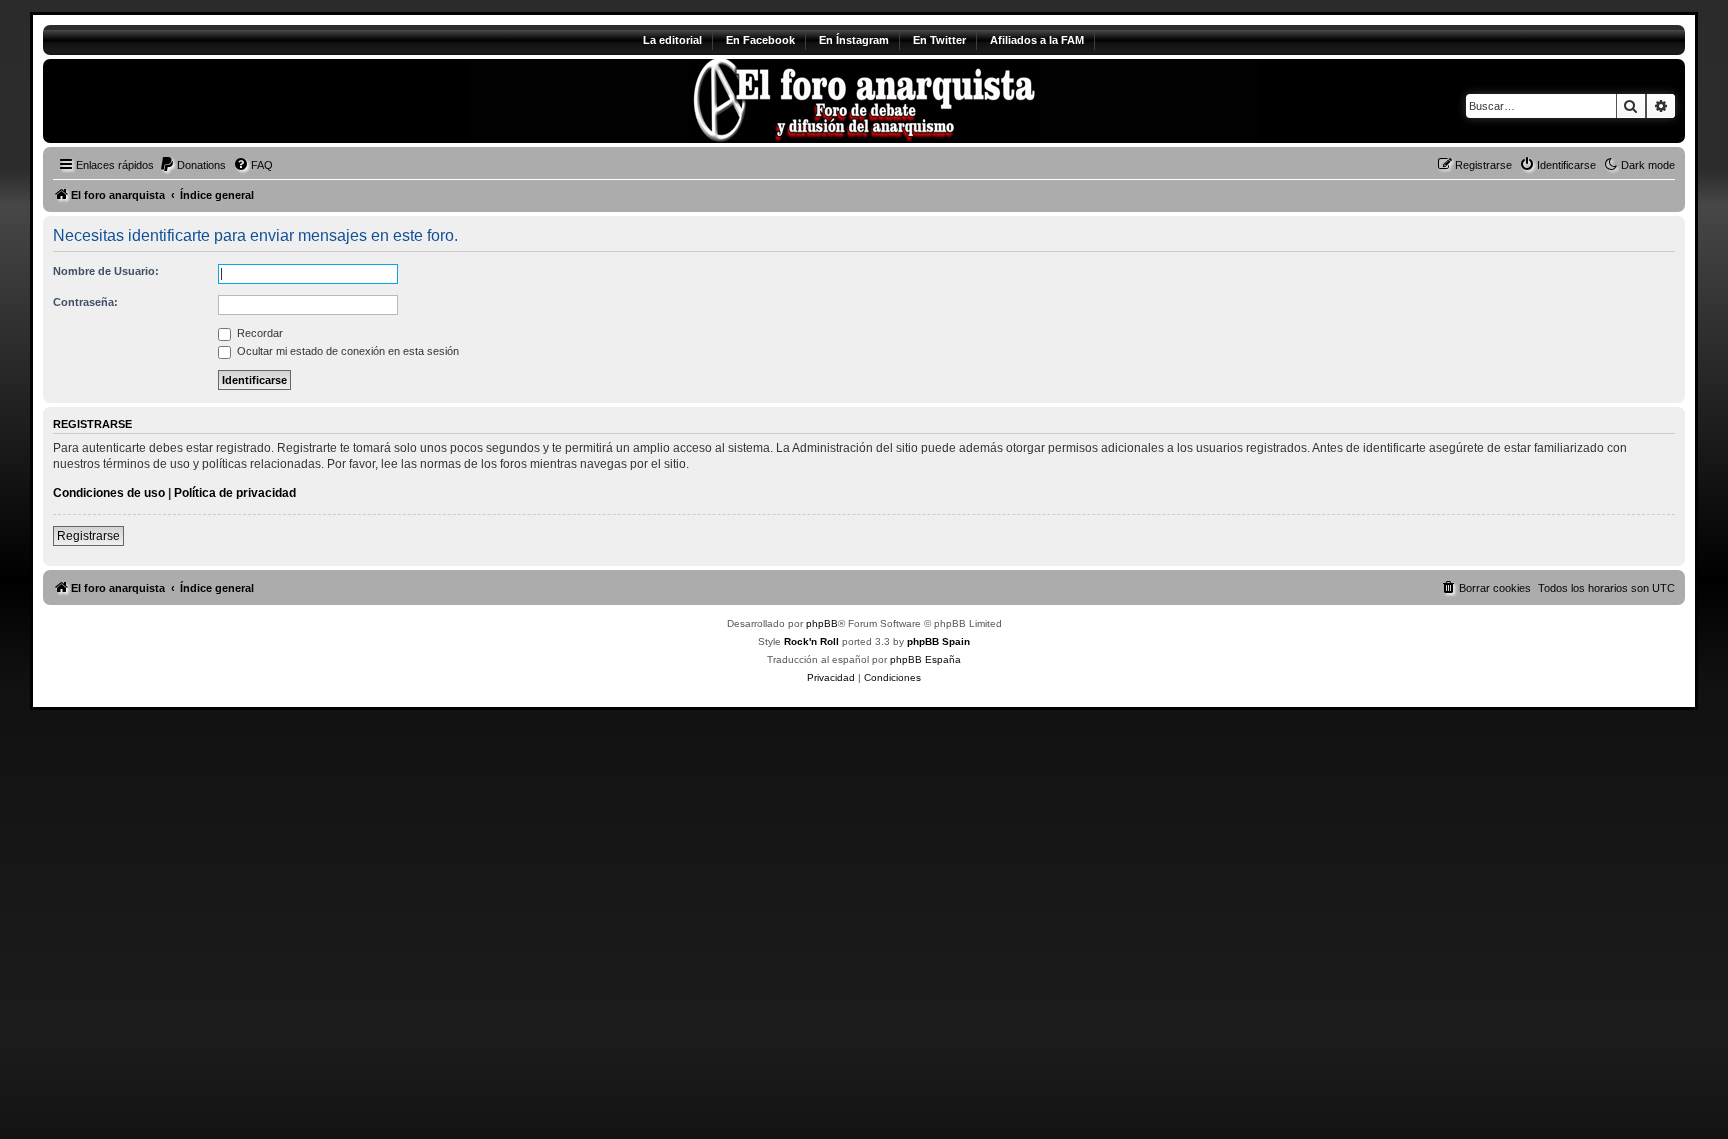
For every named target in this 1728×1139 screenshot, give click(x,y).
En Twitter (939, 40)
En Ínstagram (854, 40)
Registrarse (88, 536)
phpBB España (925, 659)
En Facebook (760, 40)
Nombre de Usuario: (106, 271)
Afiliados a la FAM (1037, 40)
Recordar (258, 333)
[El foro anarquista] (209, 101)
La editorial (672, 40)
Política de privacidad (235, 493)
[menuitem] (192, 165)
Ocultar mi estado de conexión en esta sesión (346, 351)
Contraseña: (85, 302)
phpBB (822, 623)
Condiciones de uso (109, 493)
